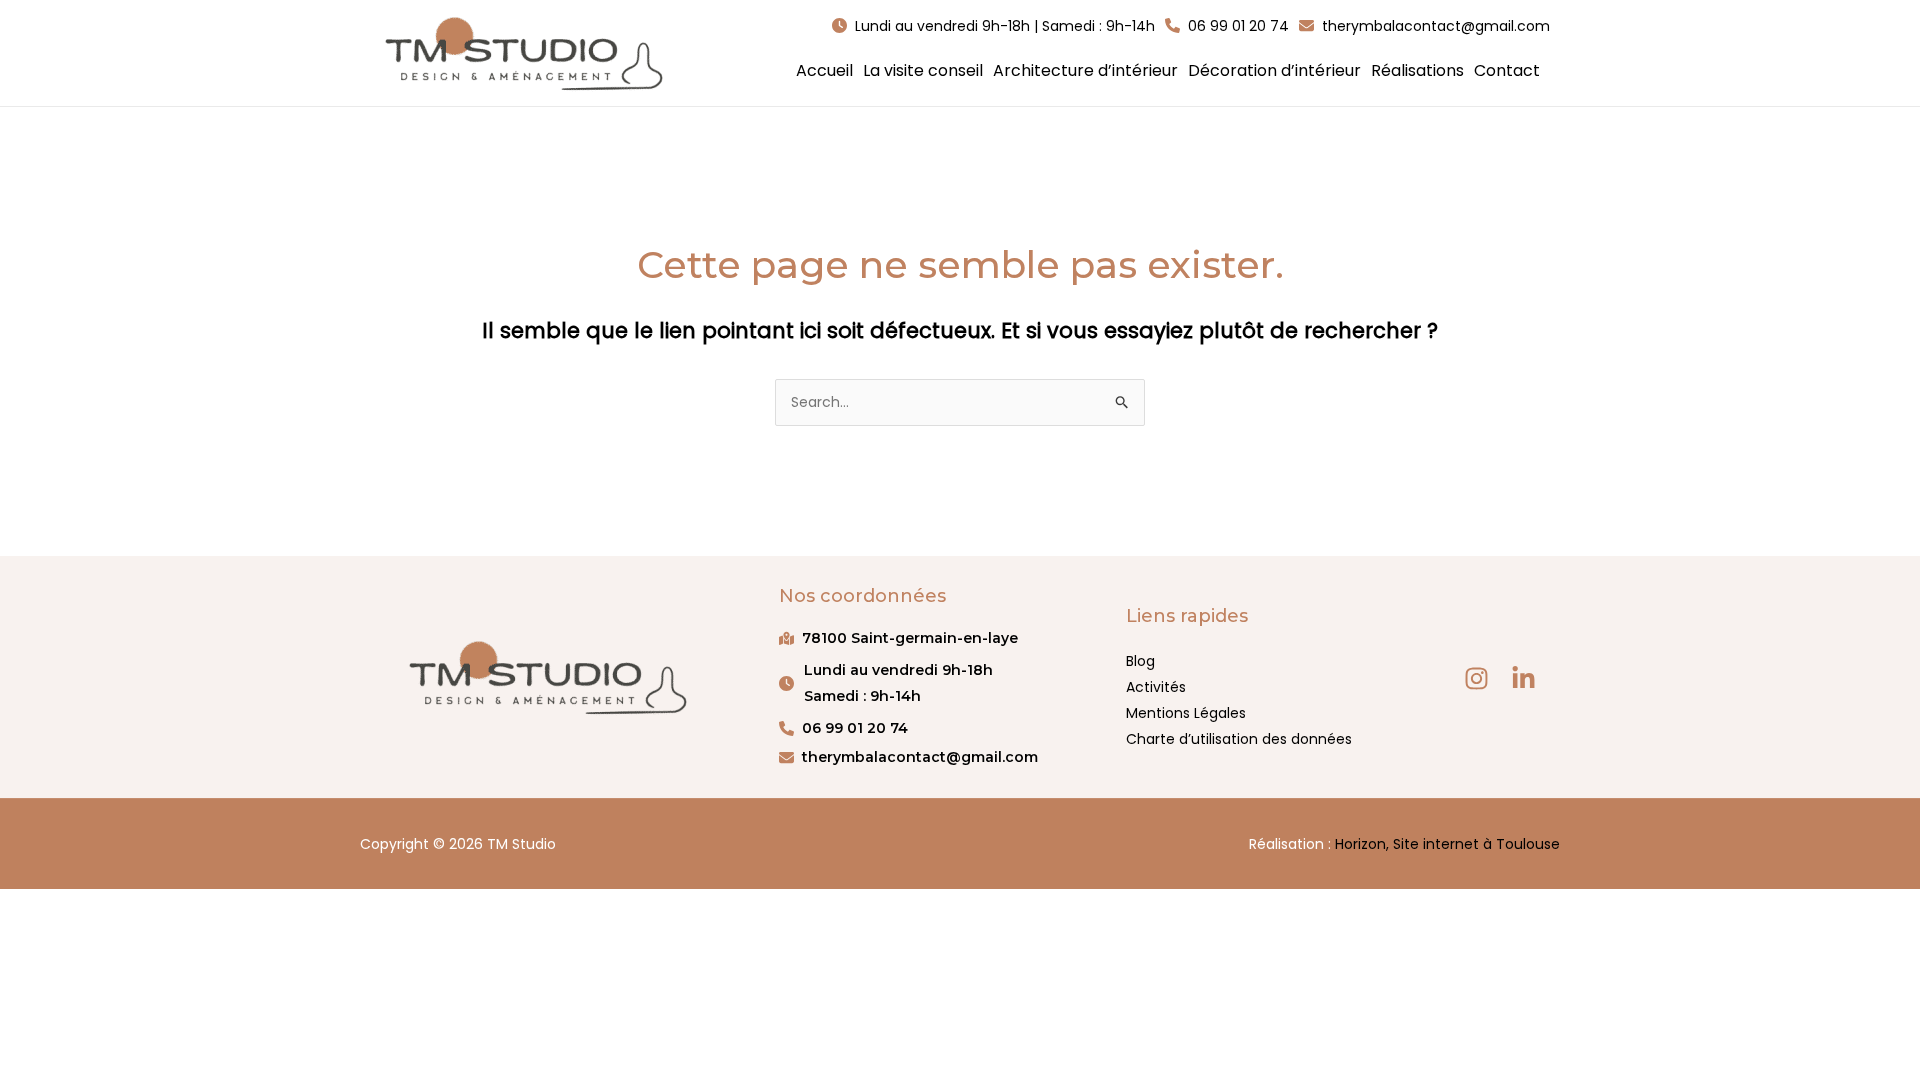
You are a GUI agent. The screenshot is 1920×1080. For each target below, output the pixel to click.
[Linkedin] (1523, 678)
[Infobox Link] (932, 683)
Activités (1156, 687)
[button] (993, 25)
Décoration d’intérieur (1274, 70)
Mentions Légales (1186, 713)
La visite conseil (923, 70)
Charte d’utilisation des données (1239, 739)
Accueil (824, 70)
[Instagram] (1476, 678)
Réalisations (1417, 70)
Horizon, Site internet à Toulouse (1447, 844)
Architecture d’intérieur (1085, 70)
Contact (1507, 70)
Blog (1140, 661)
